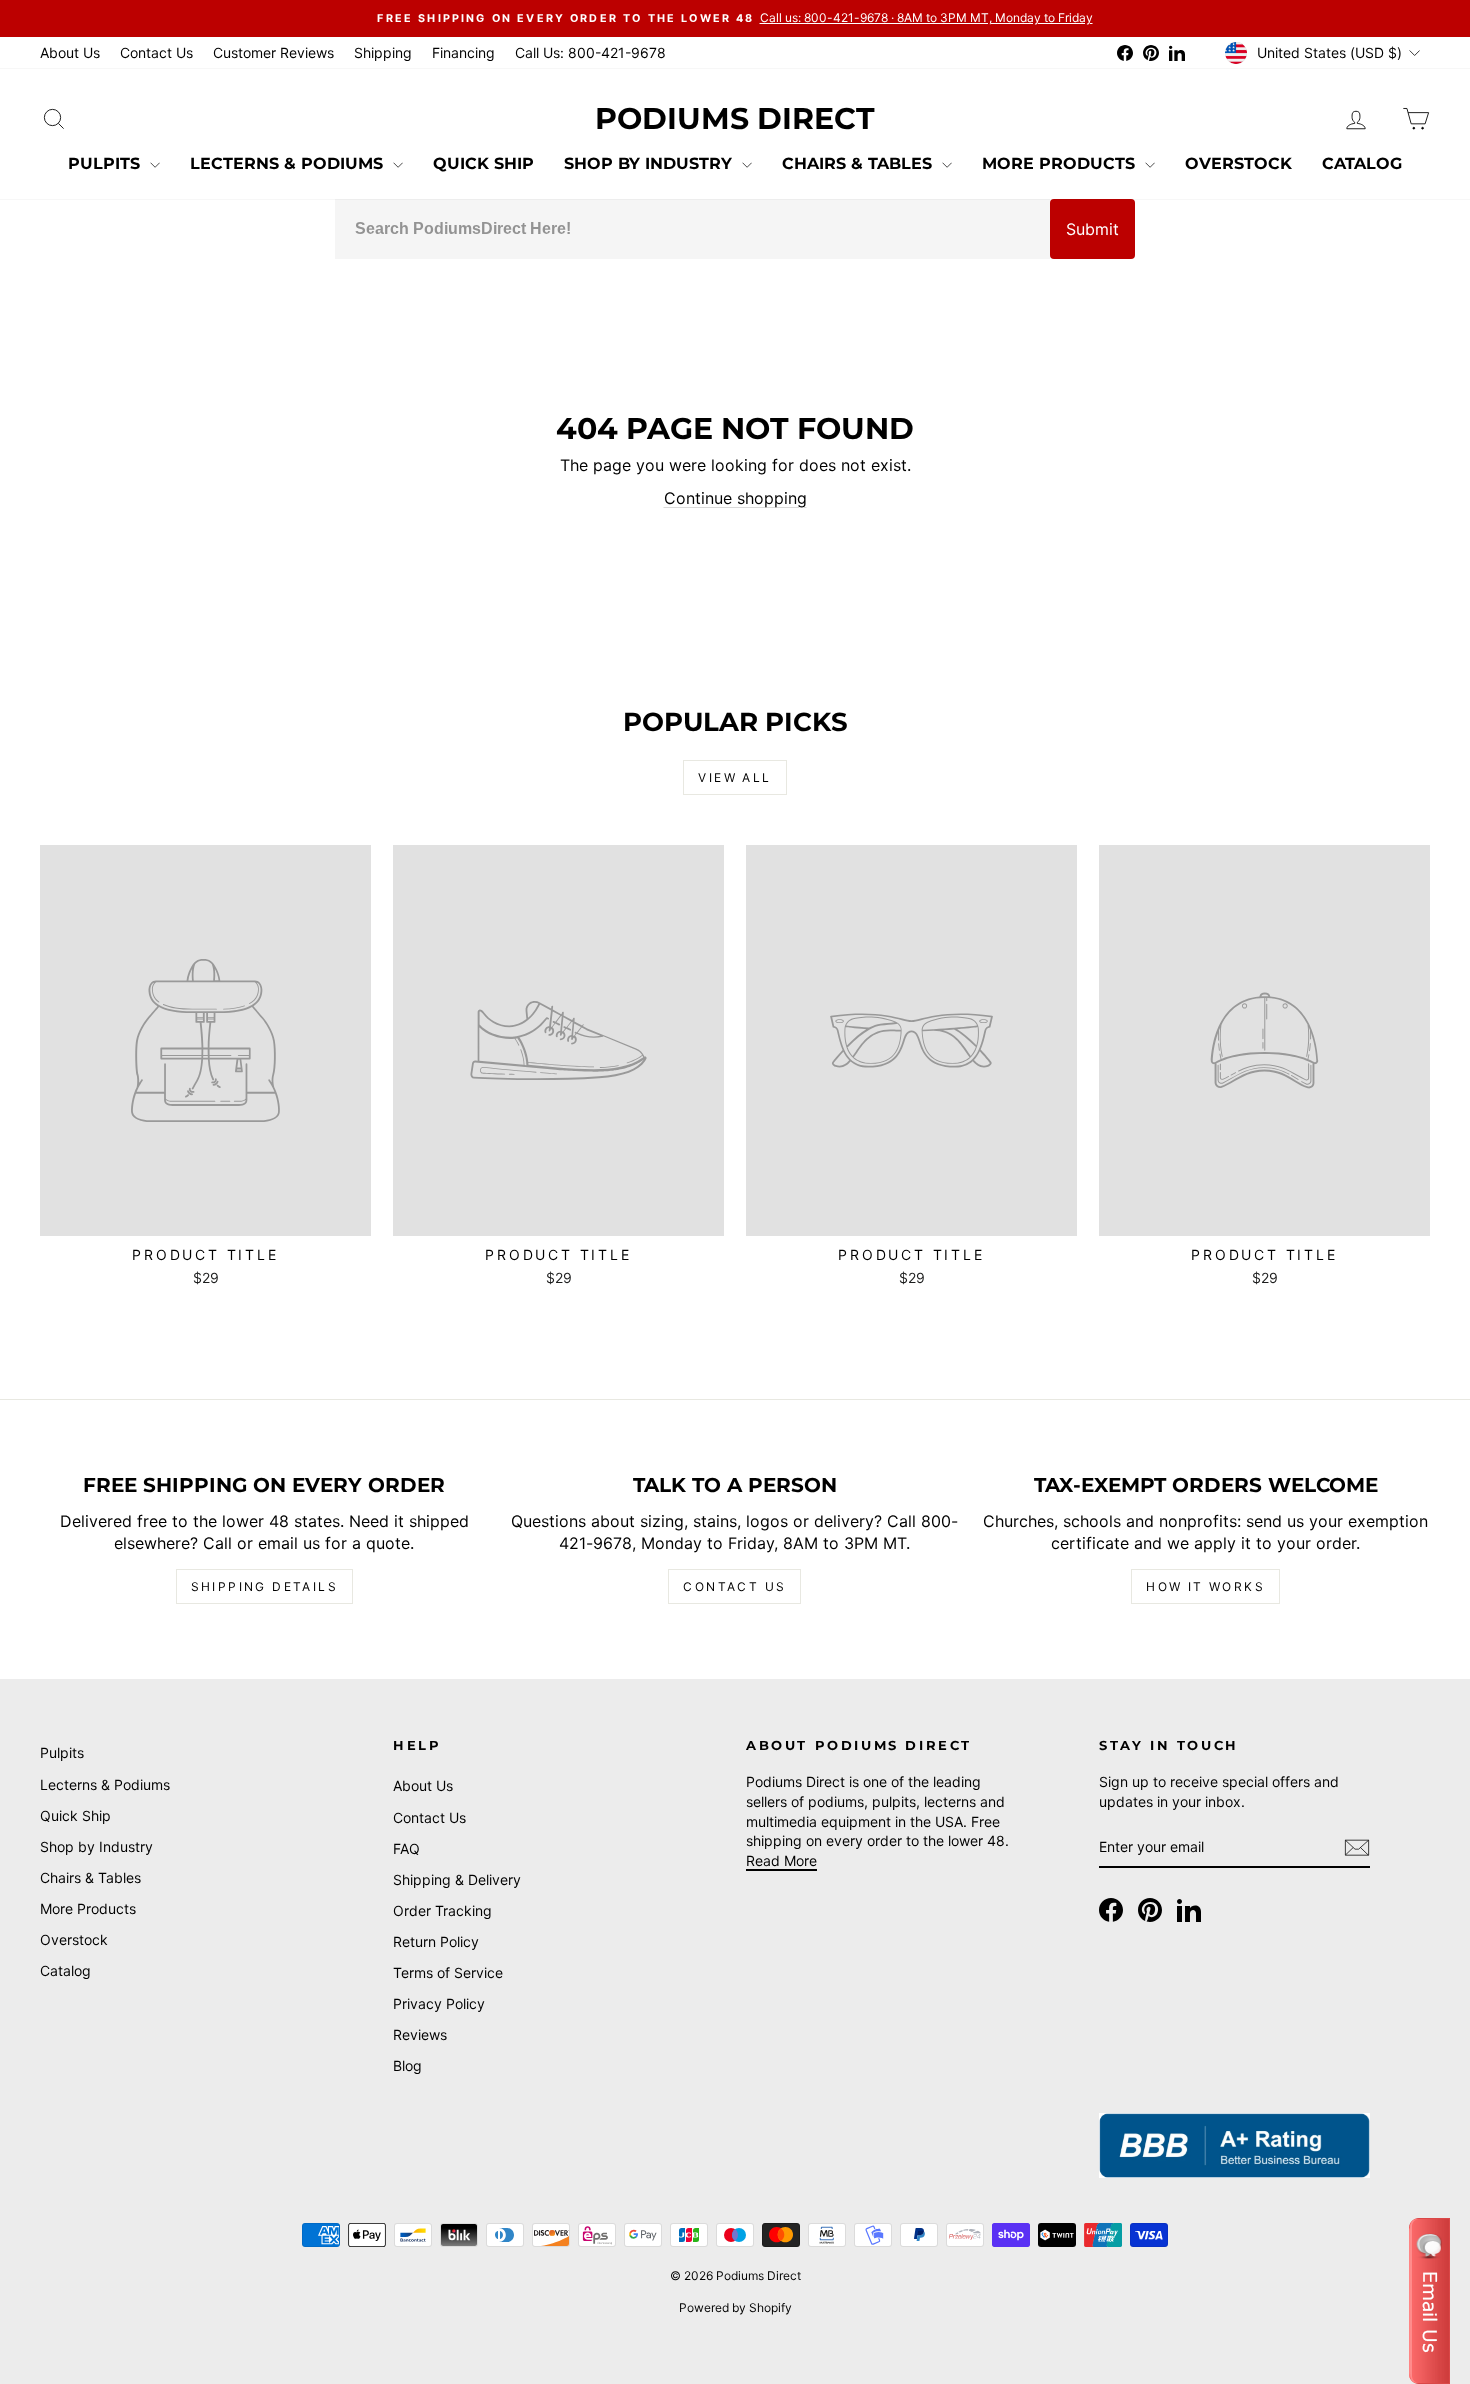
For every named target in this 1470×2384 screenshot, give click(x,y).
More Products (1061, 163)
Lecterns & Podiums (289, 163)
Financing (463, 52)
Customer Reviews (273, 52)
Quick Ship (483, 163)
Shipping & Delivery (457, 1879)
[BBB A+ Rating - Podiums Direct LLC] (1234, 2145)
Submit (1092, 229)
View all (734, 777)
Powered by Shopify (735, 2307)
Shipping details (264, 1586)
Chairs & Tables (859, 163)
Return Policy (436, 1941)
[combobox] (692, 229)
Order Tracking (442, 1910)
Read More (781, 1860)
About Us (70, 52)
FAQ (406, 1848)
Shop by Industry (650, 163)
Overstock (1238, 163)
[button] (1429, 2301)
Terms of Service (448, 1972)
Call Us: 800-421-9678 (590, 52)
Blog (407, 2065)
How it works (1205, 1586)
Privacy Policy (439, 2003)
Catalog (1362, 163)
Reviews (420, 2034)
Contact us (734, 1586)
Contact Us (156, 52)
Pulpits (106, 163)
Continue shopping (735, 498)
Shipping (383, 52)
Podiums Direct (735, 118)
